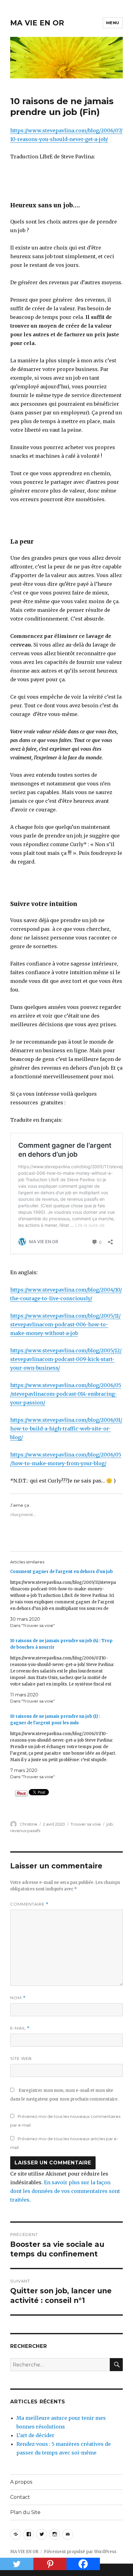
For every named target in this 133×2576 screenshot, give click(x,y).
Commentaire (29, 1904)
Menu (113, 23)
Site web (21, 2058)
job (110, 1824)
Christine (29, 1824)
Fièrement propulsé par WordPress (80, 2552)
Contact (20, 2497)
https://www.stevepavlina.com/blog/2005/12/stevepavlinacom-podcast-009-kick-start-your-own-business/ (66, 1359)
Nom (18, 1998)
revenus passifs (25, 1831)
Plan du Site (25, 2512)
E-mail (20, 2028)
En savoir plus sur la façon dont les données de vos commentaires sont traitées (65, 2191)
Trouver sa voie (86, 1824)
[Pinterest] (50, 2564)
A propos (21, 2482)
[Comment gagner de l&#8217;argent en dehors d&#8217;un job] (63, 1599)
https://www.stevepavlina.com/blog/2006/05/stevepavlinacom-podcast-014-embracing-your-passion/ (66, 1394)
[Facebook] (83, 2564)
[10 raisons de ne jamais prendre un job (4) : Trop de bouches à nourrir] (63, 1671)
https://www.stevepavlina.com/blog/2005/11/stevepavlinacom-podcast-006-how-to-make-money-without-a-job (65, 1324)
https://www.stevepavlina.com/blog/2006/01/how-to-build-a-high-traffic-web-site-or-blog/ (66, 1429)
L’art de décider (35, 2435)
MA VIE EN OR (37, 23)
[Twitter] (17, 2564)
